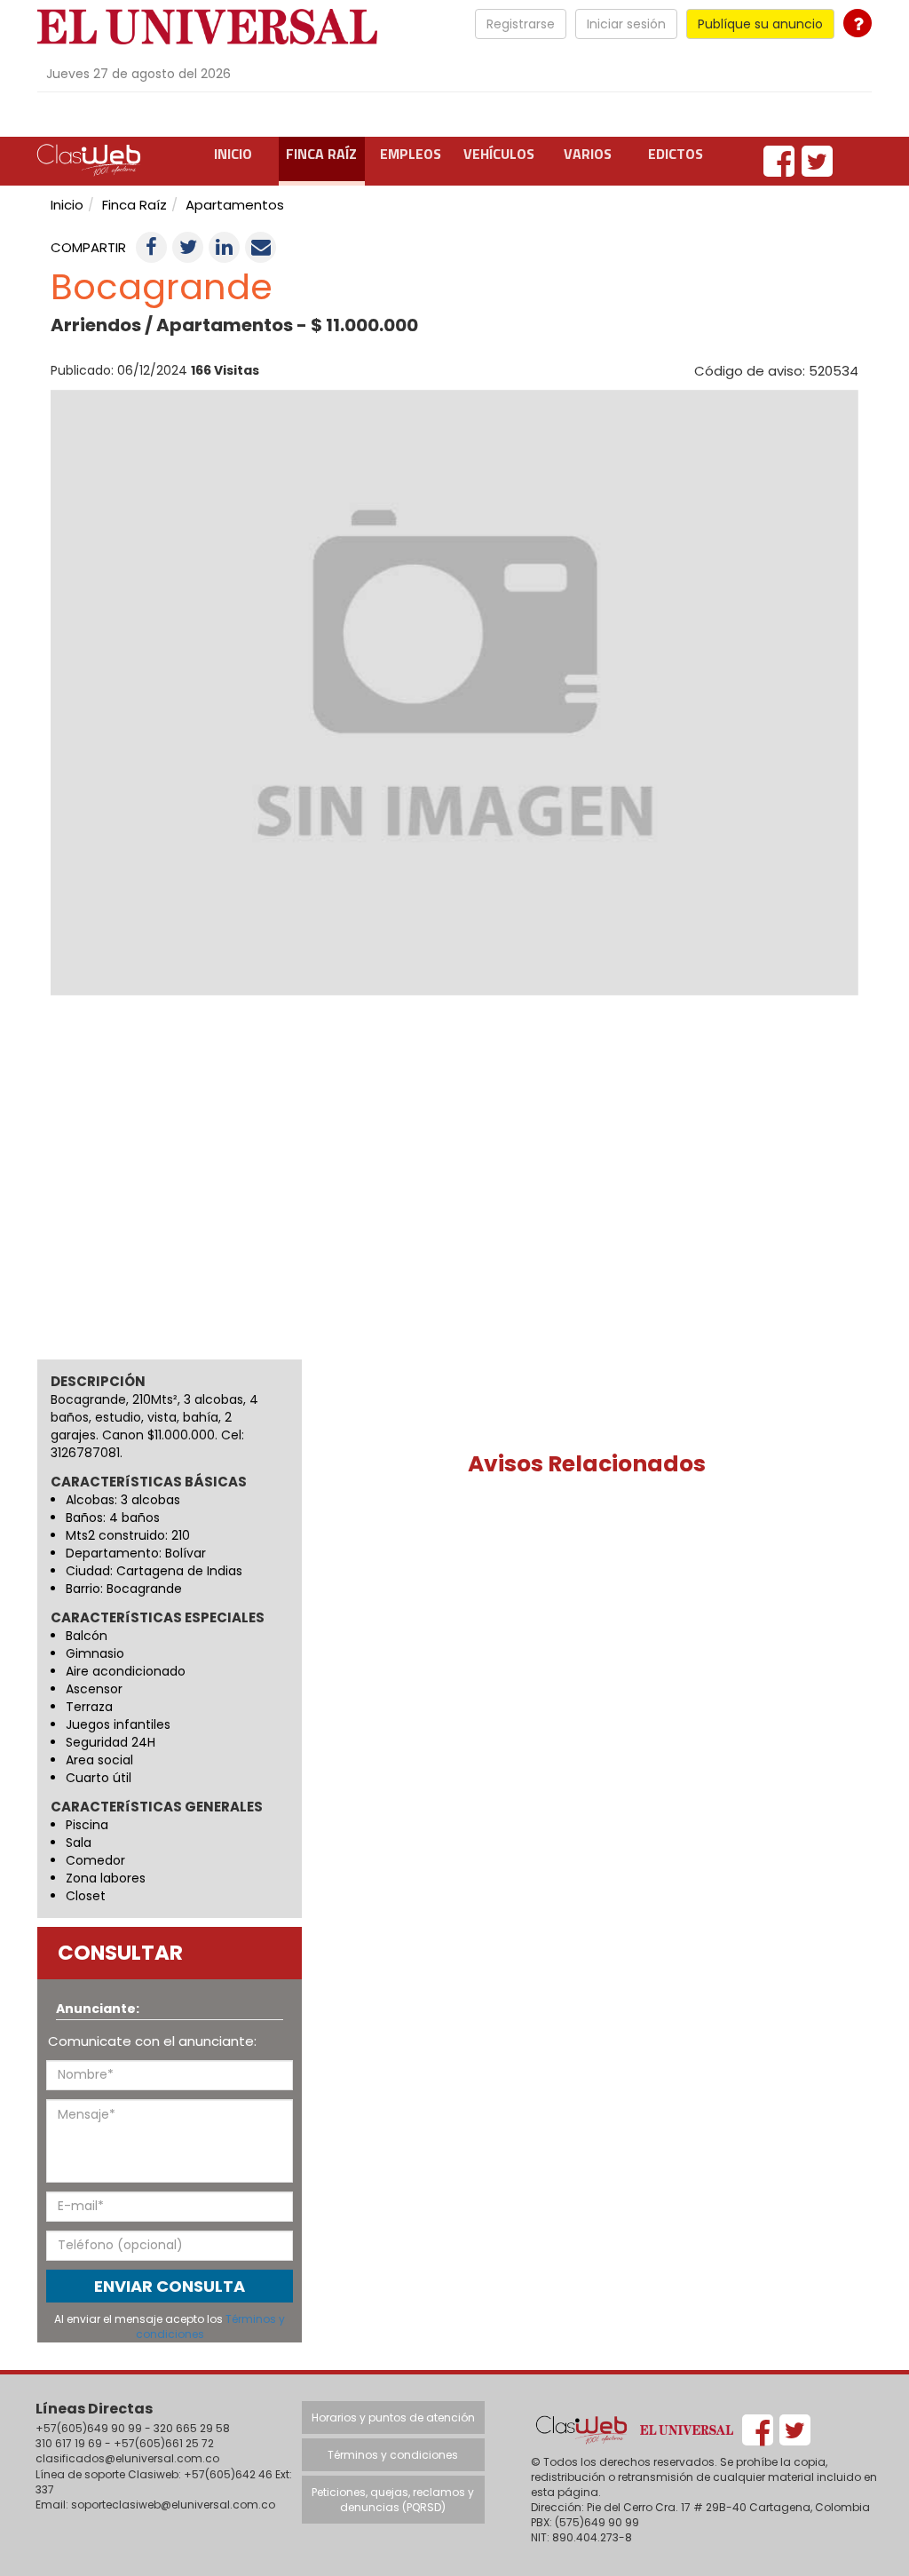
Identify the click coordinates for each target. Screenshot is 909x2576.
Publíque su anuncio (760, 24)
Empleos (411, 154)
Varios (588, 154)
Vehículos (499, 154)
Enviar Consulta (170, 2286)
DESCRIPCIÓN (98, 1381)
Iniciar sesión (626, 24)
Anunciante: (98, 2009)
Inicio (233, 154)
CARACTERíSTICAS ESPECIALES (158, 1618)
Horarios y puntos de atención (393, 2417)
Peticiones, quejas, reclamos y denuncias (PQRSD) (393, 2500)
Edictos (676, 154)
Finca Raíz (321, 154)
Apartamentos (235, 205)
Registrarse (521, 24)
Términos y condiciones (393, 2455)
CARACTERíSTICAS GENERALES (157, 1807)
